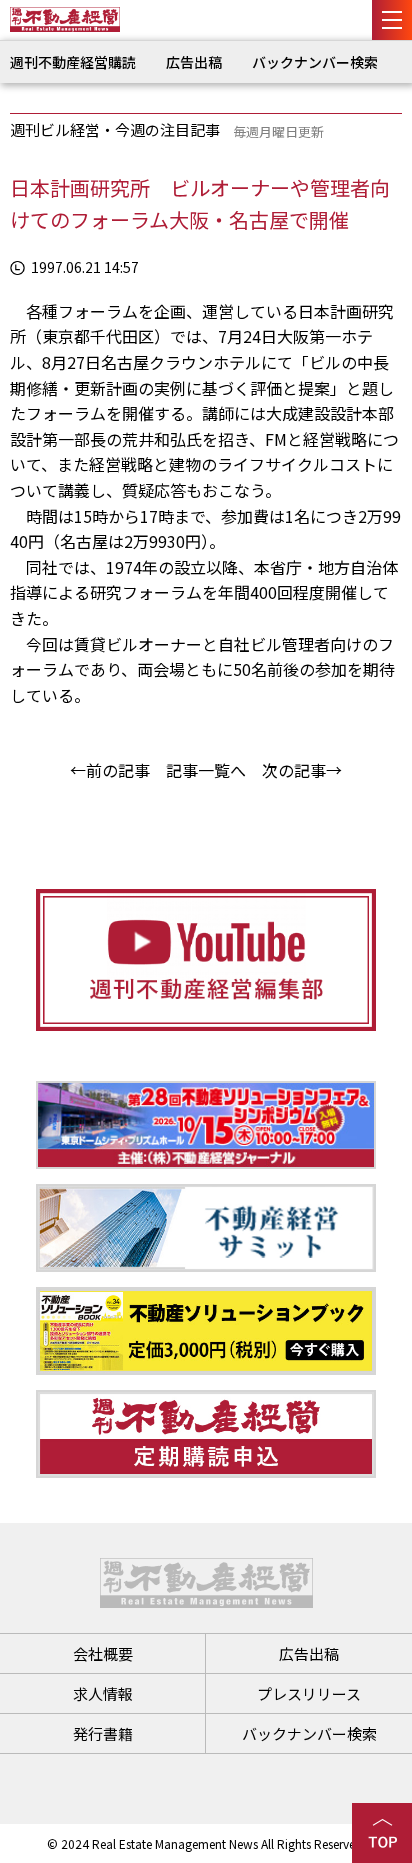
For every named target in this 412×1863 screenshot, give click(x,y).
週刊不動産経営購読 (73, 62)
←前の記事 (110, 770)
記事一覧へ (206, 770)
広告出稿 (194, 62)
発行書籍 (103, 1733)
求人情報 (103, 1693)
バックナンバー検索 (315, 62)
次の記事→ (302, 770)
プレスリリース (309, 1693)
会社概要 (103, 1653)
